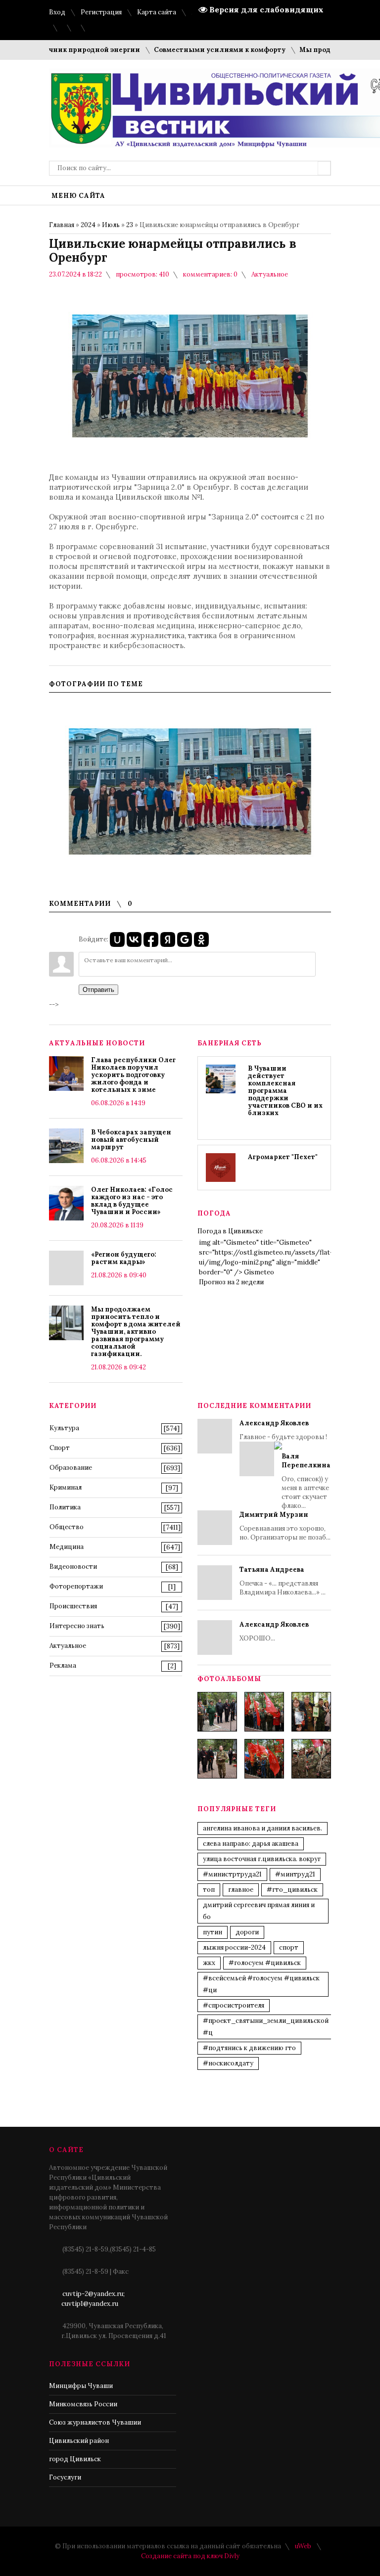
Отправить (98, 990)
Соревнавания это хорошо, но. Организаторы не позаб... (285, 1526)
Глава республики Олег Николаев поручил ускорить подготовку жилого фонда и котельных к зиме (133, 1075)
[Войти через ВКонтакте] (134, 939)
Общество (67, 1527)
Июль (111, 225)
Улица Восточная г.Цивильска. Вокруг (262, 1859)
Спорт (60, 1448)
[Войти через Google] (185, 939)
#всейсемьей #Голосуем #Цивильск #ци (261, 1984)
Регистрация (101, 12)
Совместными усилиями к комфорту (194, 50)
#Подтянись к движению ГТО (249, 2048)
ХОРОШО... (274, 1631)
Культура (64, 1428)
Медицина (67, 1547)
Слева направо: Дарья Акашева (251, 1844)
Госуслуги (65, 2477)
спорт (289, 1947)
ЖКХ (209, 1963)
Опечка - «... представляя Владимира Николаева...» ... (283, 1581)
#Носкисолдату (228, 2063)
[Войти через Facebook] (151, 939)
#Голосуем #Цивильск (265, 1963)
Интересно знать (77, 1626)
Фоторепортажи (76, 1586)
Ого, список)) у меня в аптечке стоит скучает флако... (306, 1481)
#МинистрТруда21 (232, 1874)
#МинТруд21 (295, 1874)
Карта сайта (157, 12)
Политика (65, 1507)
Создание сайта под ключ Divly (190, 2556)
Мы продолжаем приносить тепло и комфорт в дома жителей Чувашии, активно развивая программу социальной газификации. (136, 1332)
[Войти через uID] (117, 939)
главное (241, 1890)
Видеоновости (73, 1567)
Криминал (66, 1487)
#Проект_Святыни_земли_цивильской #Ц (266, 2027)
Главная (62, 225)
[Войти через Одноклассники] (201, 939)
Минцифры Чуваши (81, 2386)
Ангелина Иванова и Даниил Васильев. (262, 1828)
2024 (88, 225)
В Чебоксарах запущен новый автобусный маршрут (131, 1140)
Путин (213, 1932)
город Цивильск (75, 2459)
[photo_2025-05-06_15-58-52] (264, 1712)
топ (209, 1890)
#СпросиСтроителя (234, 2005)
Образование (71, 1468)
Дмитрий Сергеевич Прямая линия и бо (259, 1911)
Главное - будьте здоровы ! (285, 1464)
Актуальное (270, 274)
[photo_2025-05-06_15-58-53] (217, 1759)
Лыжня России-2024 (234, 1947)
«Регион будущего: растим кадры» (124, 1258)
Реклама (63, 1665)
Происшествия (73, 1606)
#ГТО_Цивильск (292, 1890)
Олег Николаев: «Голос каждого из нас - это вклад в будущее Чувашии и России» (132, 1201)
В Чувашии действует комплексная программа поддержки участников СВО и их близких (285, 1091)
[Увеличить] (190, 792)
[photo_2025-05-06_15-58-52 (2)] (311, 1712)
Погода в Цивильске (230, 1231)
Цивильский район (79, 2441)
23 (130, 225)
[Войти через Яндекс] (168, 939)
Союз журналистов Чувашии (95, 2422)
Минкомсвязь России (83, 2404)
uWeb (303, 2546)
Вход (57, 12)
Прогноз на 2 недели (231, 1282)
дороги (247, 1932)
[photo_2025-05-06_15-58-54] (264, 1759)
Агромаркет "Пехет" (283, 1157)
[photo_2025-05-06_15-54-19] (217, 1712)
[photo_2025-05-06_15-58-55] (311, 1759)
